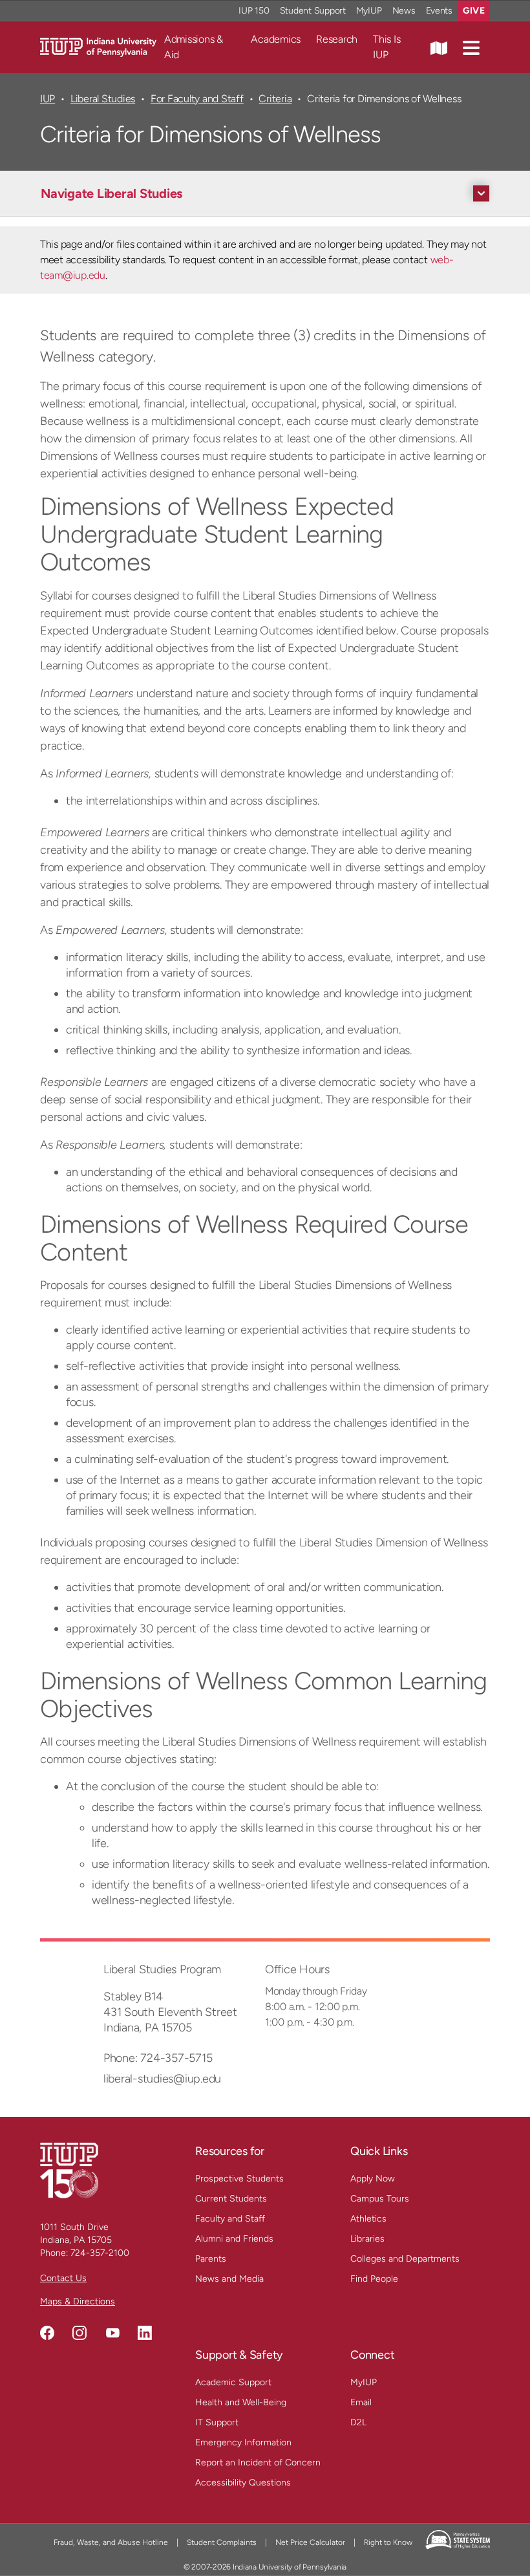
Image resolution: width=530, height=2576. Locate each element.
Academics (276, 39)
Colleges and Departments (405, 2259)
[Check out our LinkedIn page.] (145, 2333)
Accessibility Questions (243, 2483)
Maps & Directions (78, 2301)
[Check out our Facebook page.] (47, 2333)
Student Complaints (222, 2542)
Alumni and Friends (234, 2239)
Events (440, 11)
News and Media (229, 2279)
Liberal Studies (103, 99)
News (404, 11)
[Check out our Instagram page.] (79, 2333)
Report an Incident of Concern (258, 2462)
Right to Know (388, 2542)
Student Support (313, 11)
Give (474, 11)
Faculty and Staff (230, 2219)
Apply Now (373, 2179)
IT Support (217, 2422)
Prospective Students (239, 2179)
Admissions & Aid (194, 47)
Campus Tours (380, 2199)
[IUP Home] (98, 46)
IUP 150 (254, 11)
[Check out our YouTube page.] (112, 2333)
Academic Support (233, 2382)
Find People (374, 2279)
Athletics (368, 2219)
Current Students (231, 2199)
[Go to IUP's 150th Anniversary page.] (69, 2170)
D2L (358, 2422)
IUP (48, 99)
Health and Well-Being (241, 2402)
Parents (211, 2259)
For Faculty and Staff (197, 99)
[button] (471, 47)
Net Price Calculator (310, 2542)
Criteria (275, 99)
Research (337, 39)
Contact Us (63, 2278)
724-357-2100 (100, 2253)
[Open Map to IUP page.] (439, 47)
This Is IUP (387, 47)
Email (361, 2402)
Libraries (367, 2239)
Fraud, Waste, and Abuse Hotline (111, 2542)
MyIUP (369, 11)
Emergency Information (243, 2442)
